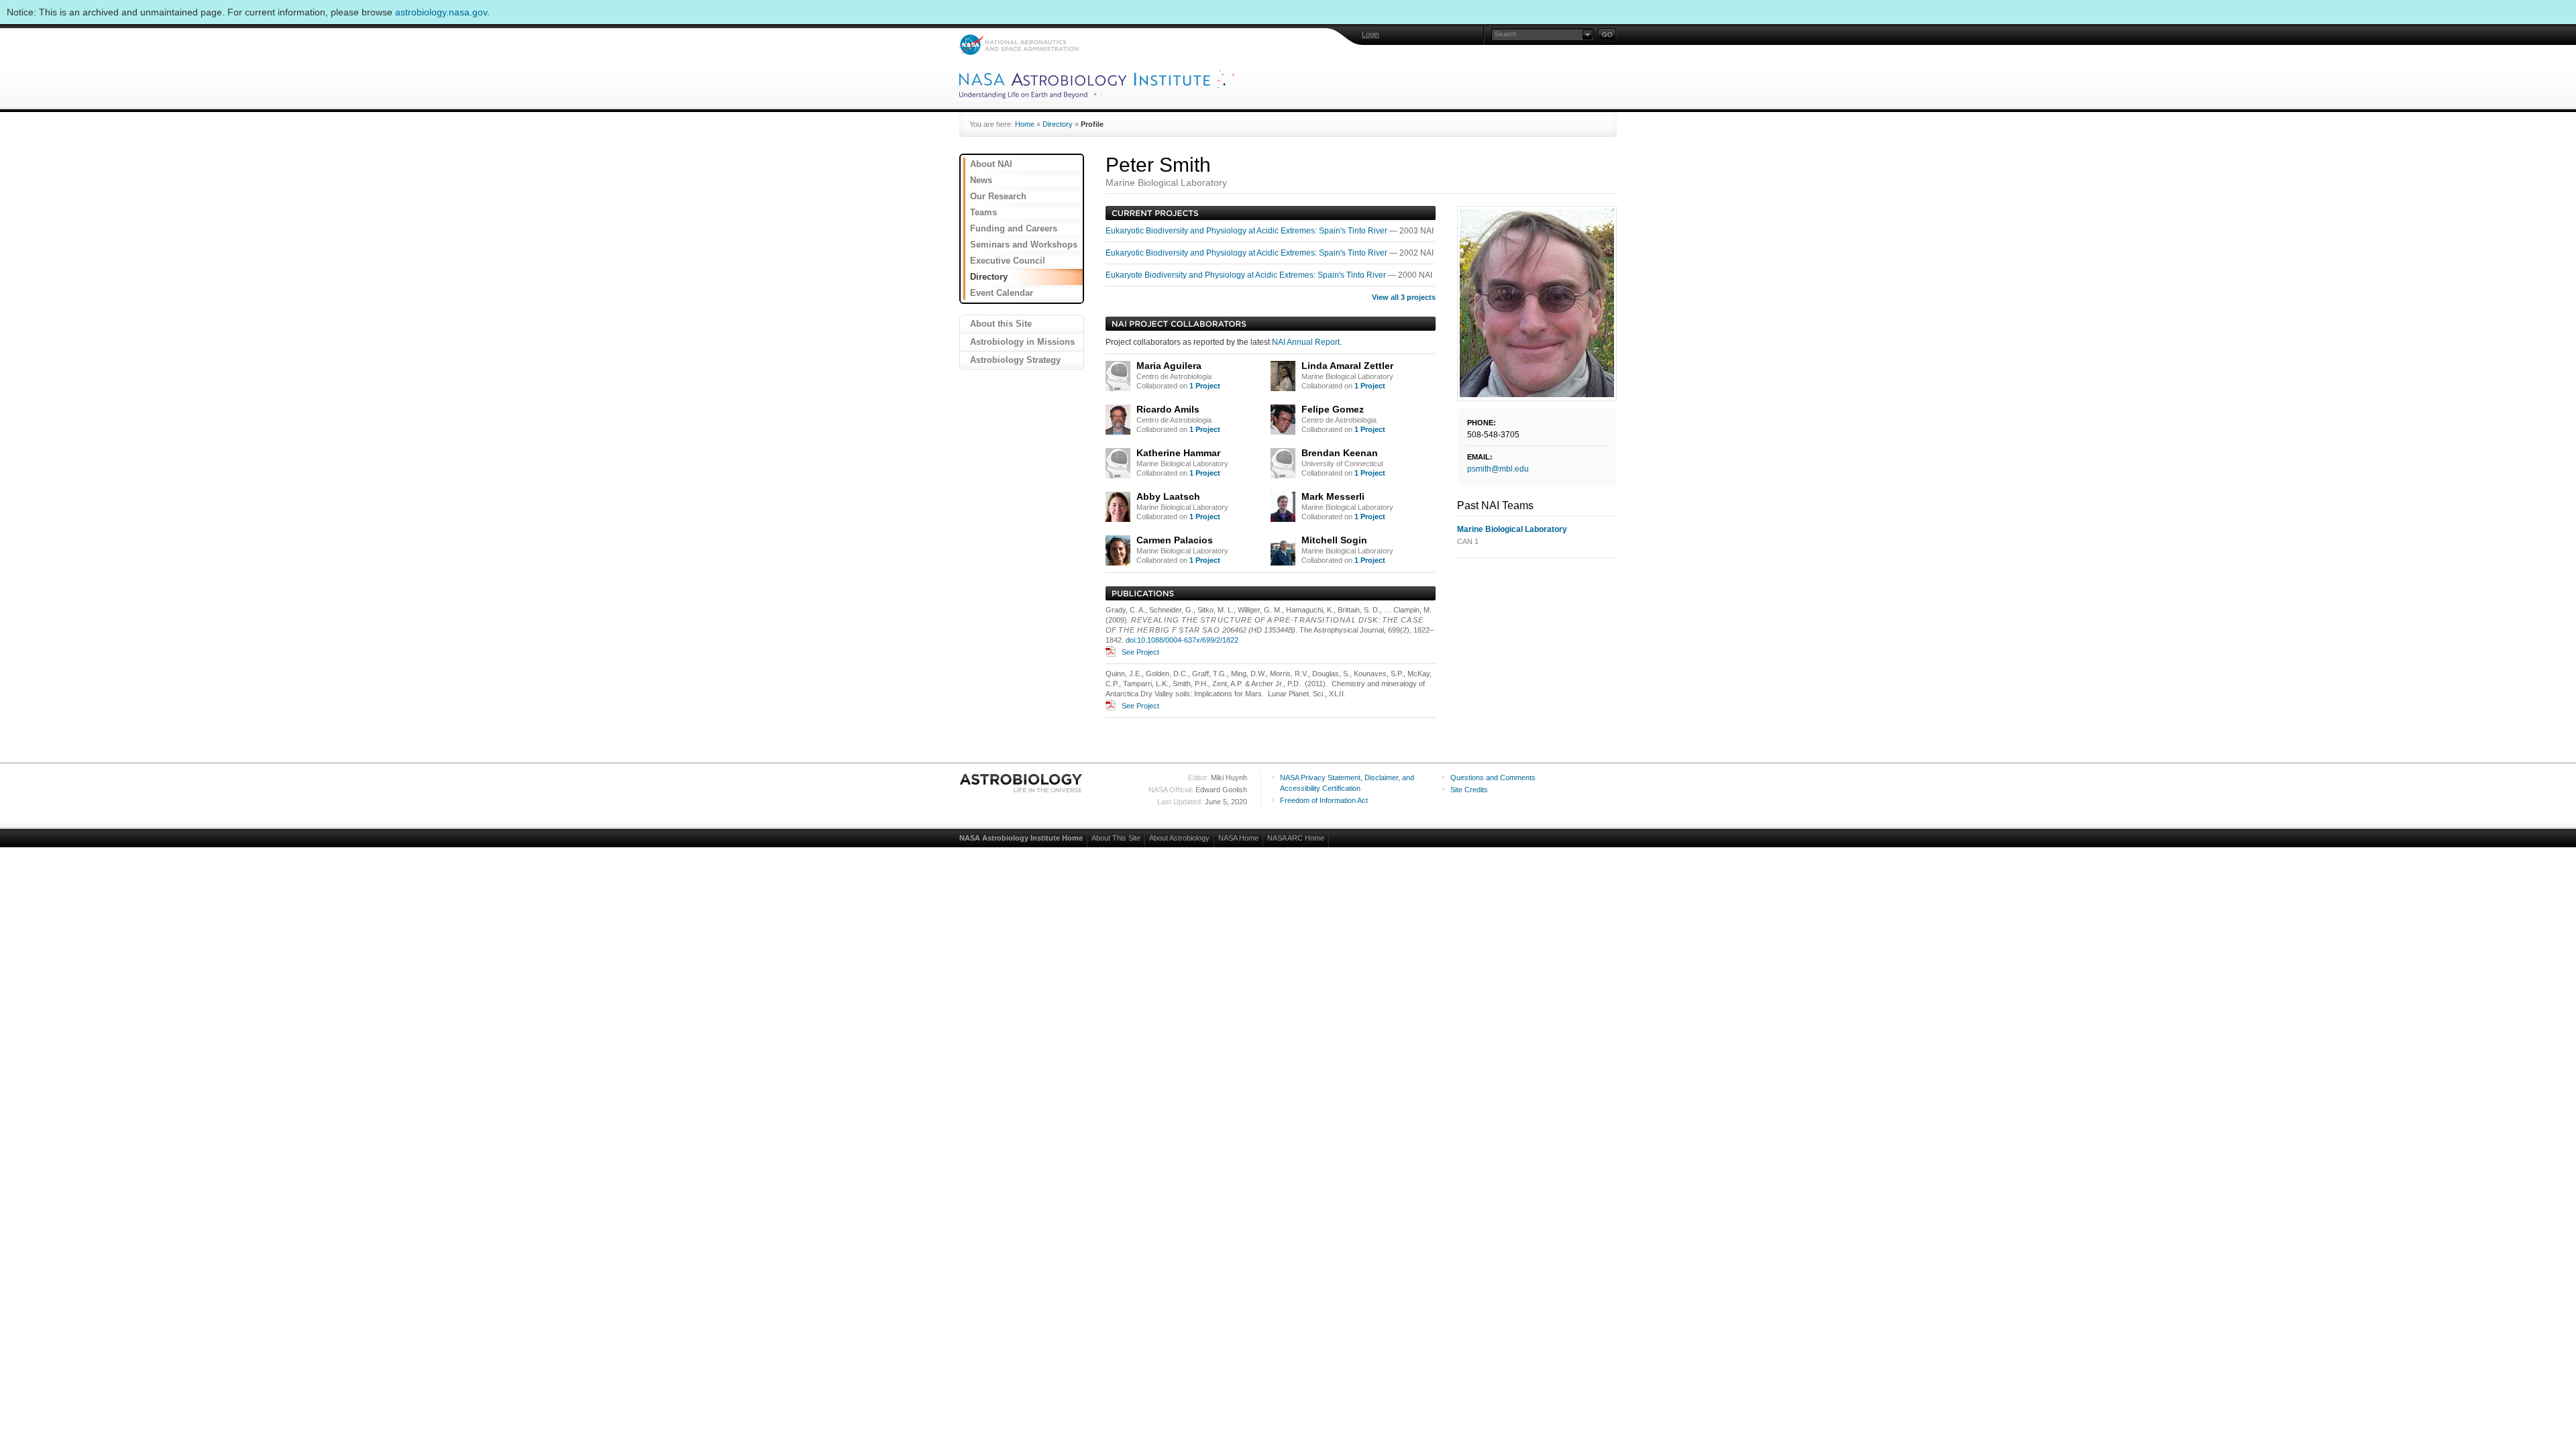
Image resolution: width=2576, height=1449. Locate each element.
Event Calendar (1002, 293)
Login (1371, 34)
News (981, 180)
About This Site (1116, 838)
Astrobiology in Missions (1022, 342)
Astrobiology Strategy (1015, 360)
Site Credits (1469, 790)
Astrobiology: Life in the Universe (1022, 783)
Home (1025, 124)
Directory (1058, 124)
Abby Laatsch (1168, 496)
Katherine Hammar (1178, 453)
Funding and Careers (1014, 228)
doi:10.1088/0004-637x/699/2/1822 (1182, 640)
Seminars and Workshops (1024, 245)
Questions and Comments (1493, 777)
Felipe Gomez (1333, 409)
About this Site (1001, 324)
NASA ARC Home (1296, 838)
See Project (1140, 652)
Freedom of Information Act (1324, 800)
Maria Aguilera (1169, 366)
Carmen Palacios (1175, 540)
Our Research (998, 196)
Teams (983, 212)
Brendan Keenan (1340, 453)
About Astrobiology (1179, 838)
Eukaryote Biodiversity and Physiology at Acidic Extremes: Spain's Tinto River (1247, 275)
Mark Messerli (1333, 496)
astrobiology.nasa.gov (441, 12)
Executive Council (1008, 261)
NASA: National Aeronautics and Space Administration (1019, 45)
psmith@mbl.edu (1498, 469)
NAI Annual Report (1306, 342)
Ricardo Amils (1168, 409)
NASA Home (1238, 838)
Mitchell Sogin (1334, 540)
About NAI (991, 164)
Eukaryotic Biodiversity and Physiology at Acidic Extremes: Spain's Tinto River (1247, 231)
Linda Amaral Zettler (1347, 366)
